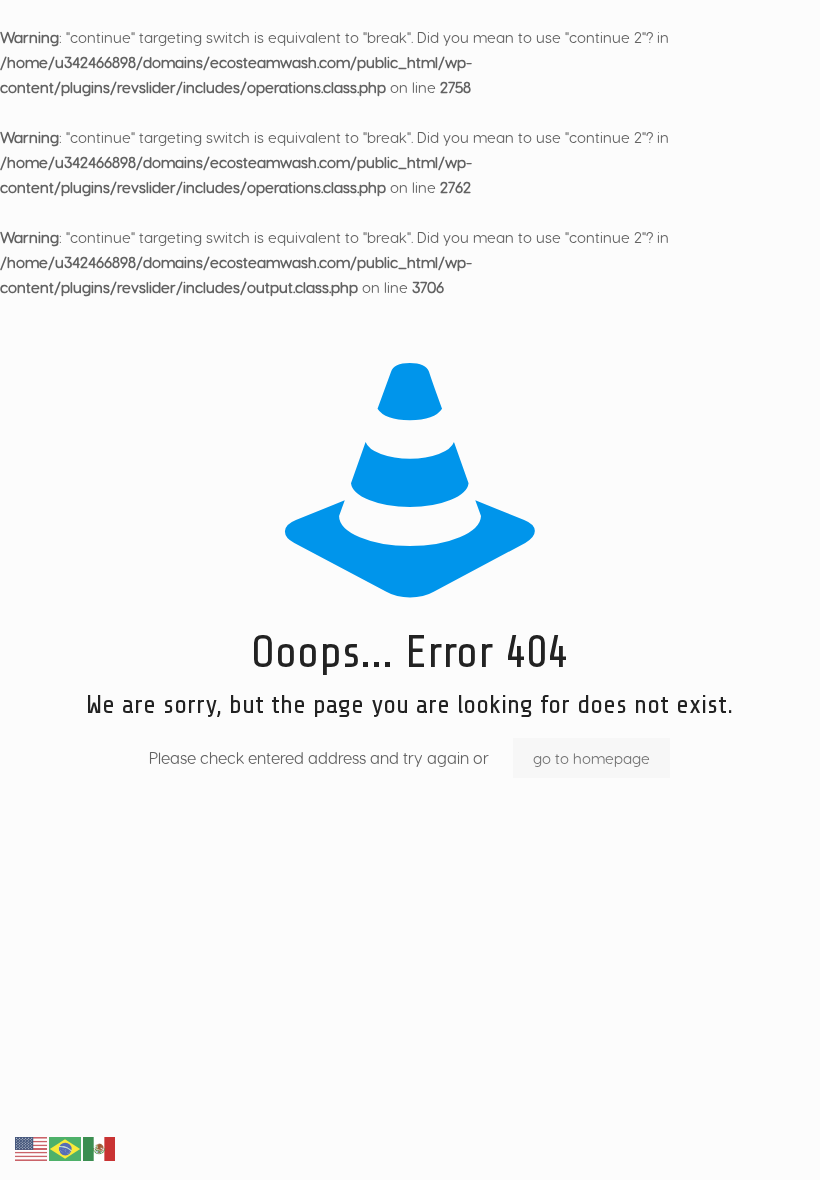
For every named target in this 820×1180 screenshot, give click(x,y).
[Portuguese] (66, 1147)
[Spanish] (100, 1147)
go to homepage (591, 758)
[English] (32, 1147)
